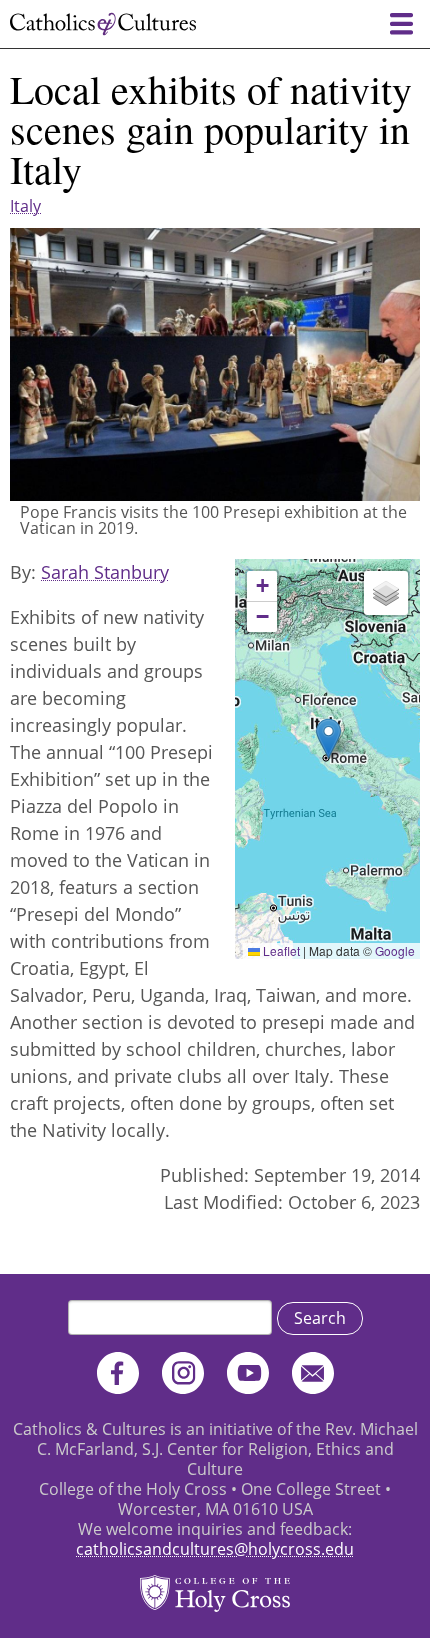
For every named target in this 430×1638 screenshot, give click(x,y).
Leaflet (280, 950)
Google (395, 950)
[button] (328, 738)
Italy (25, 206)
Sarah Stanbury (105, 572)
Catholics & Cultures (103, 24)
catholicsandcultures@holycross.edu (215, 1549)
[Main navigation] (401, 24)
